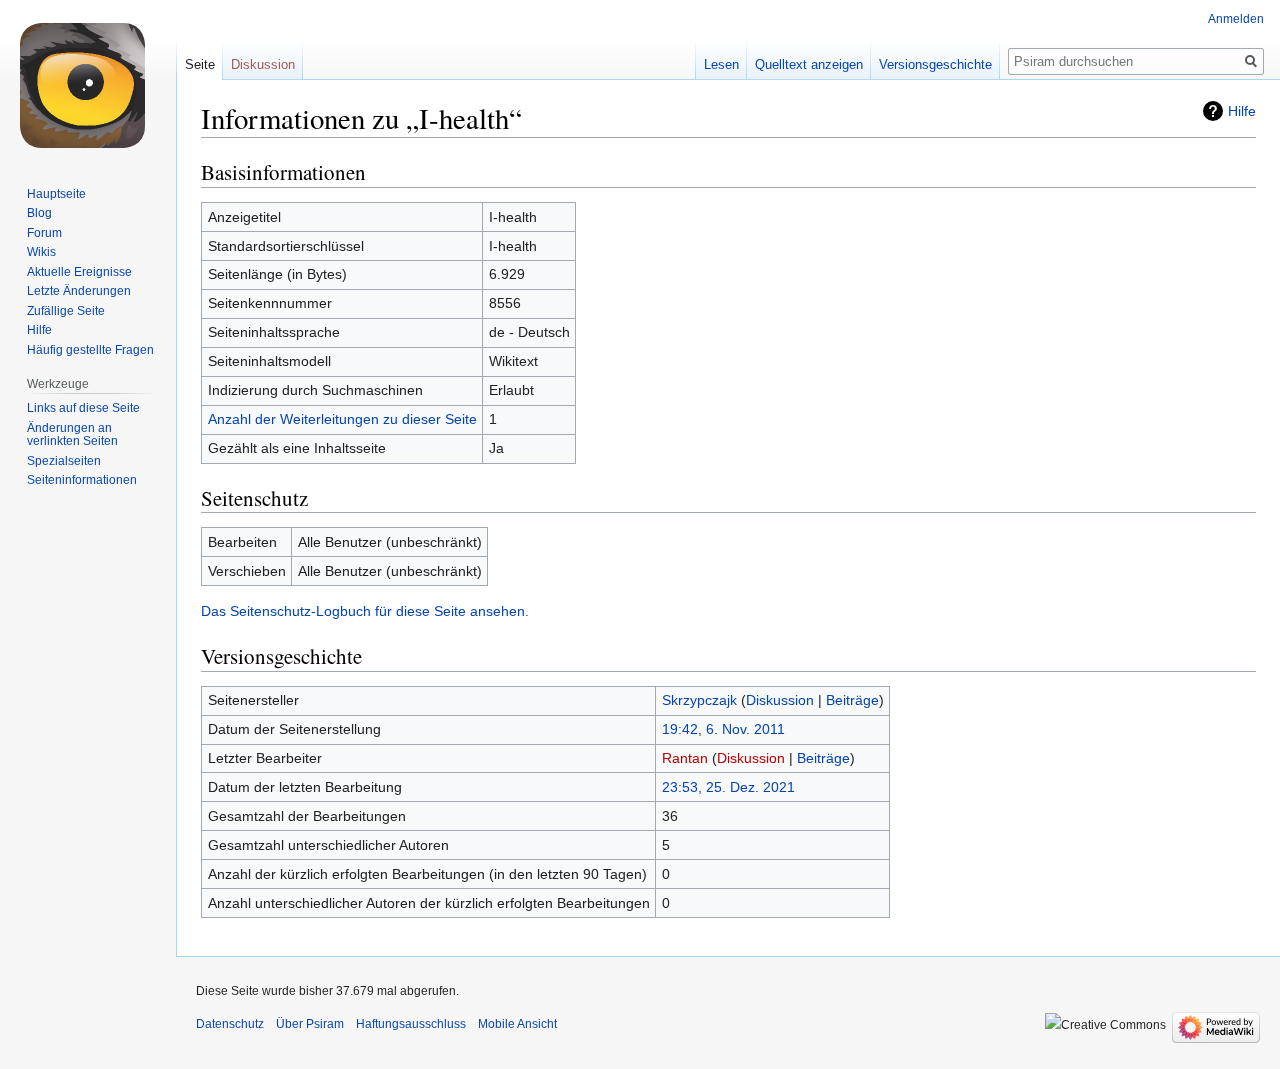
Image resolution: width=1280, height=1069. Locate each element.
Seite (200, 64)
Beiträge (852, 700)
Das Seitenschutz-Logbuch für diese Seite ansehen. (365, 611)
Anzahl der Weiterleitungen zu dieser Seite (342, 419)
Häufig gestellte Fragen (90, 350)
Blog (39, 213)
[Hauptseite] (88, 80)
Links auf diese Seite (83, 408)
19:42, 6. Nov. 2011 (723, 729)
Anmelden (1236, 19)
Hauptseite (56, 194)
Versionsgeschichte (935, 64)
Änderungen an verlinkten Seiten (72, 435)
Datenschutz (230, 1024)
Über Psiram (310, 1024)
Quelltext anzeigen (809, 64)
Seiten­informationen (82, 480)
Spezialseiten (64, 461)
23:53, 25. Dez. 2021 (728, 787)
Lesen (721, 64)
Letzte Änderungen (79, 291)
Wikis (41, 252)
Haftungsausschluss (411, 1024)
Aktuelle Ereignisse (79, 272)
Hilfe (1242, 111)
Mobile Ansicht (517, 1024)
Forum (44, 233)
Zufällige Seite (66, 311)
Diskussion (780, 700)
